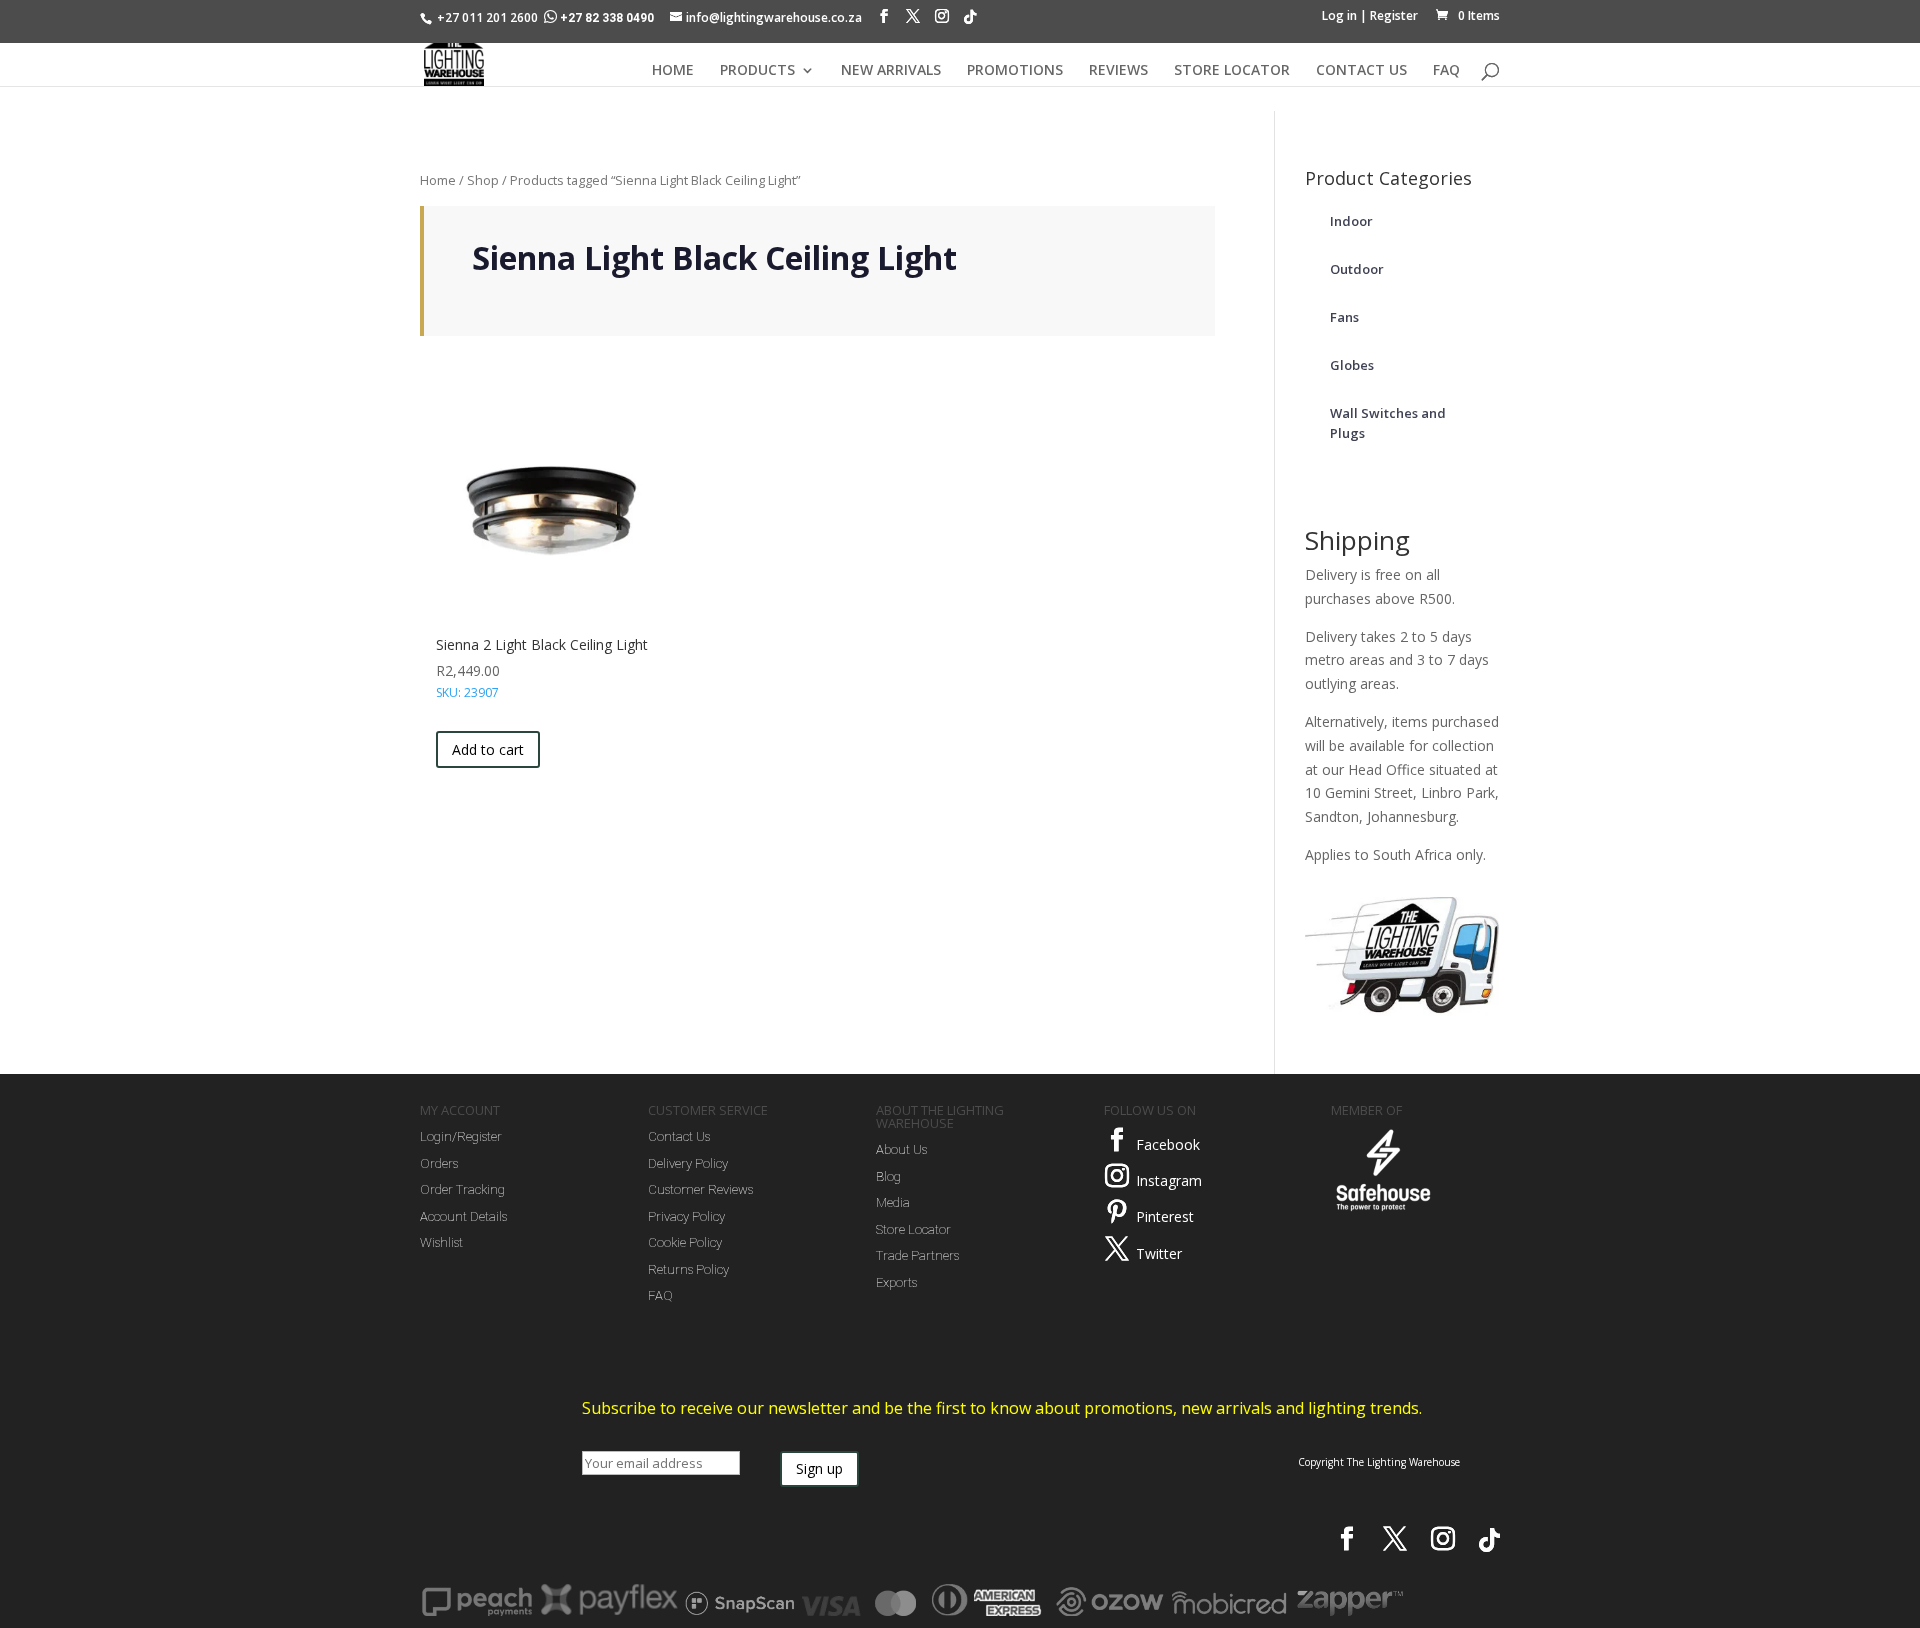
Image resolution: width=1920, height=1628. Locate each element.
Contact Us (679, 1136)
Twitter (1159, 1253)
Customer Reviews (700, 1189)
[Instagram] (942, 21)
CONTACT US (1361, 71)
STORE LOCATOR (1232, 71)
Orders (439, 1163)
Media (893, 1202)
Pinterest (1165, 1216)
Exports (896, 1282)
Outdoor (1357, 269)
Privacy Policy (686, 1216)
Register (1394, 15)
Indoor (1351, 221)
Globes (1352, 365)
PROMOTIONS (1015, 71)
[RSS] (970, 22)
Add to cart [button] (488, 749)
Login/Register (461, 1136)
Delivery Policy (688, 1163)
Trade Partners (917, 1255)
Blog (888, 1176)
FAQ (1446, 71)
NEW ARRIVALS (891, 71)
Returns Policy (688, 1269)
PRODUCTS (757, 71)
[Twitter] (1117, 1249)
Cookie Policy (685, 1242)
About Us (901, 1149)
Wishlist (441, 1242)
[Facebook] (884, 21)
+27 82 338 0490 (607, 18)
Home (438, 180)
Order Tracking (462, 1189)
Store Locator (913, 1229)
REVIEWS (1118, 71)
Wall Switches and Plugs (1388, 423)
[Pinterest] (1117, 1212)
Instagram (1169, 1180)
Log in (1339, 15)
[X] (913, 21)
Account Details (463, 1216)
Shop (483, 180)
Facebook (1168, 1144)
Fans (1344, 317)
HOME (673, 71)
